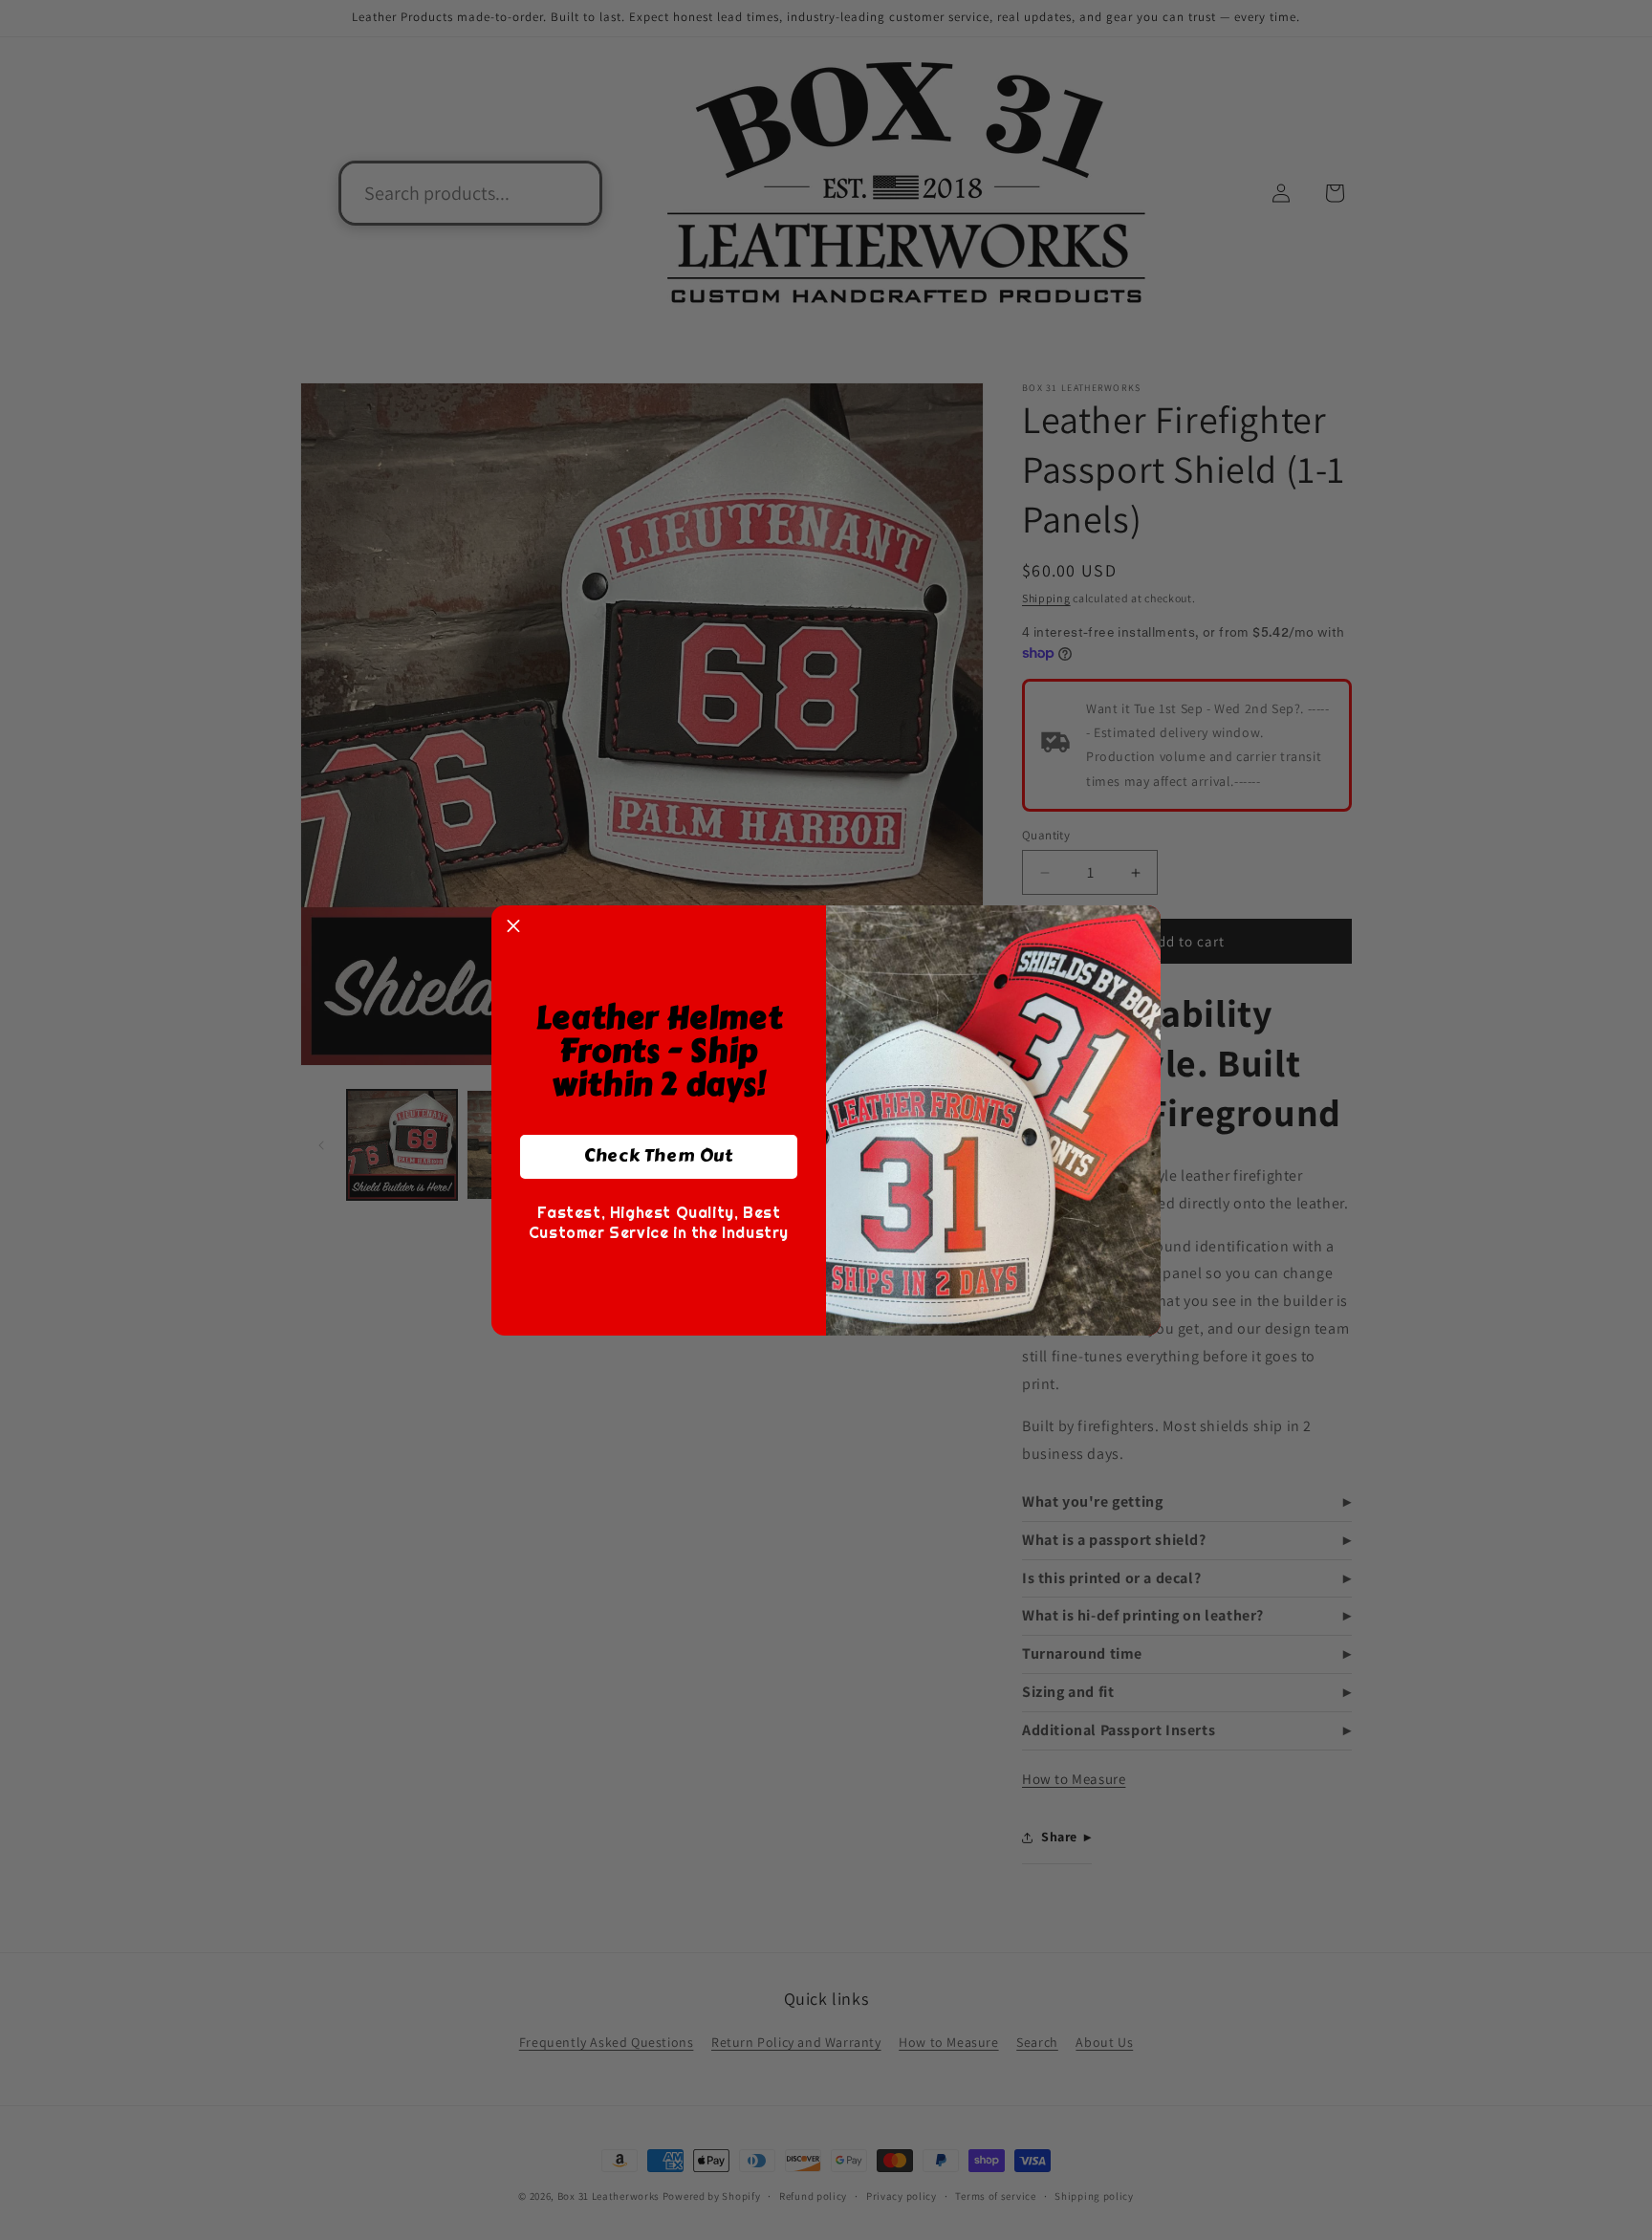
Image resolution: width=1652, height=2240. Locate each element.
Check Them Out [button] (658, 1156)
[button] (513, 927)
